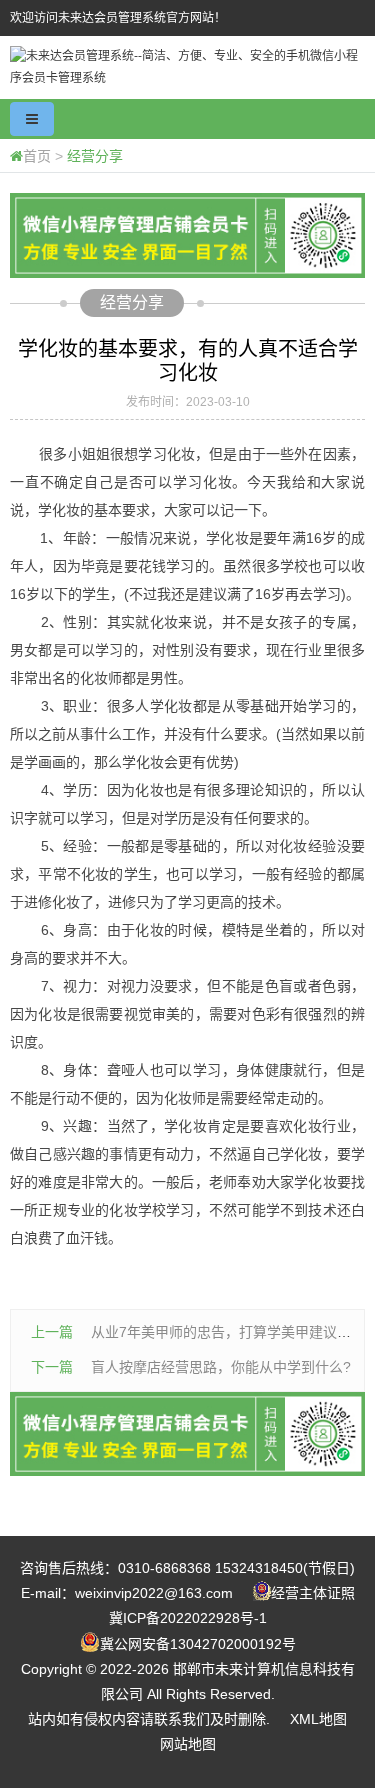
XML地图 (318, 1719)
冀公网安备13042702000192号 (198, 1644)
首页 (37, 156)
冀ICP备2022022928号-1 (188, 1618)
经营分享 (95, 156)
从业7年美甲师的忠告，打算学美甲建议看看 (228, 1332)
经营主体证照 (313, 1593)
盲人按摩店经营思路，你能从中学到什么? (221, 1367)
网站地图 (188, 1744)
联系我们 (182, 1719)
